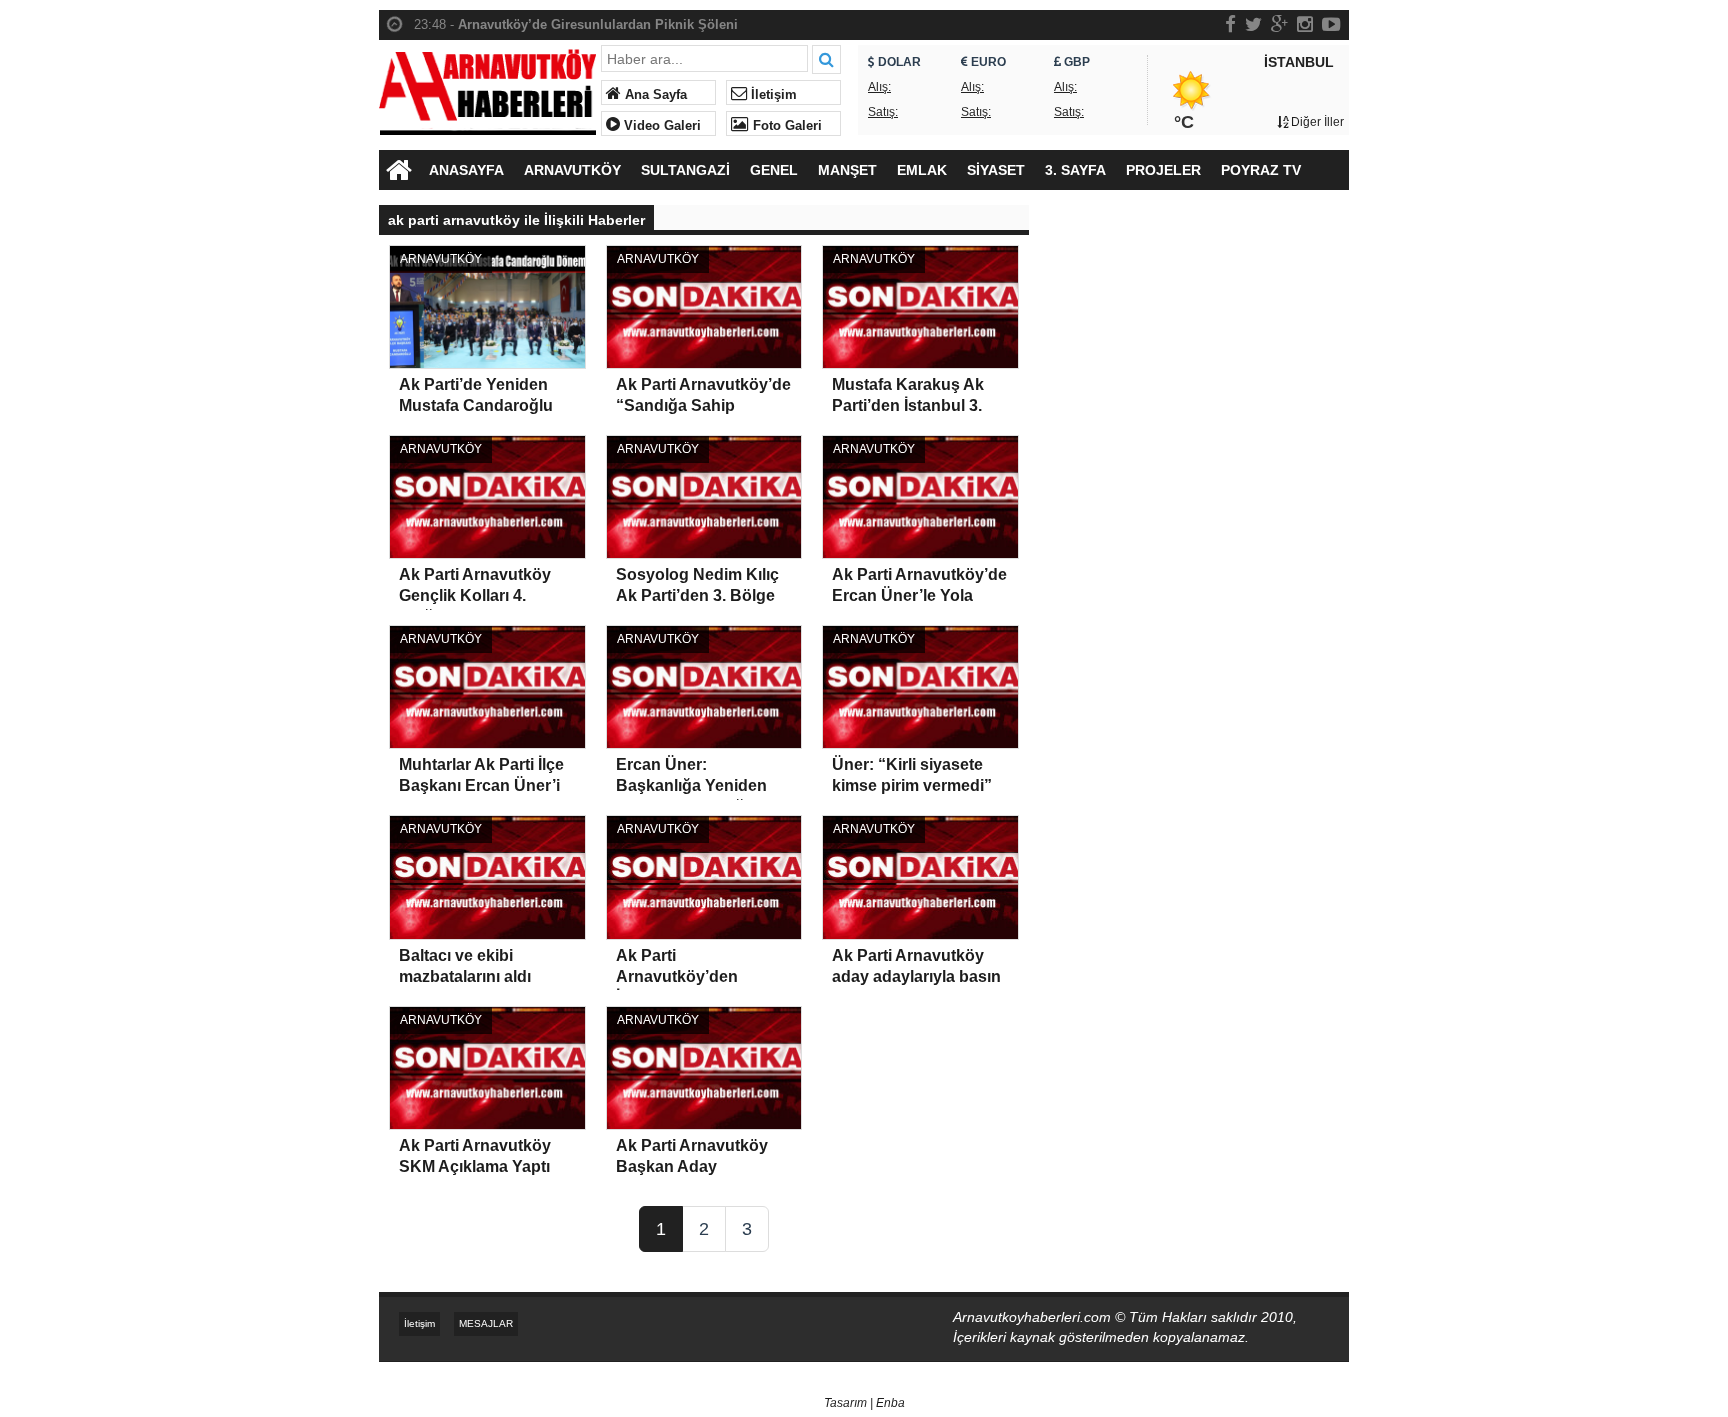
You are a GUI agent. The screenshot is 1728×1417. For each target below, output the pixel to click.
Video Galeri (660, 126)
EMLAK (922, 170)
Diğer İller (1316, 122)
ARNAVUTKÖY (572, 170)
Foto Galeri (785, 126)
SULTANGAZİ (685, 170)
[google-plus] (1279, 24)
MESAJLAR (486, 1323)
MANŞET (847, 170)
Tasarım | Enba (864, 1403)
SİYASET (996, 170)
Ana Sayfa (654, 95)
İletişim (772, 95)
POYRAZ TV (1261, 170)
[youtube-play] (1331, 24)
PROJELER (1163, 170)
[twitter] (1253, 24)
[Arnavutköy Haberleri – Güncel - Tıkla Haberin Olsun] (487, 87)
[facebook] (1230, 24)
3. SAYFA (1075, 170)
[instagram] (1305, 24)
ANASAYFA (466, 170)
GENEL (774, 170)
